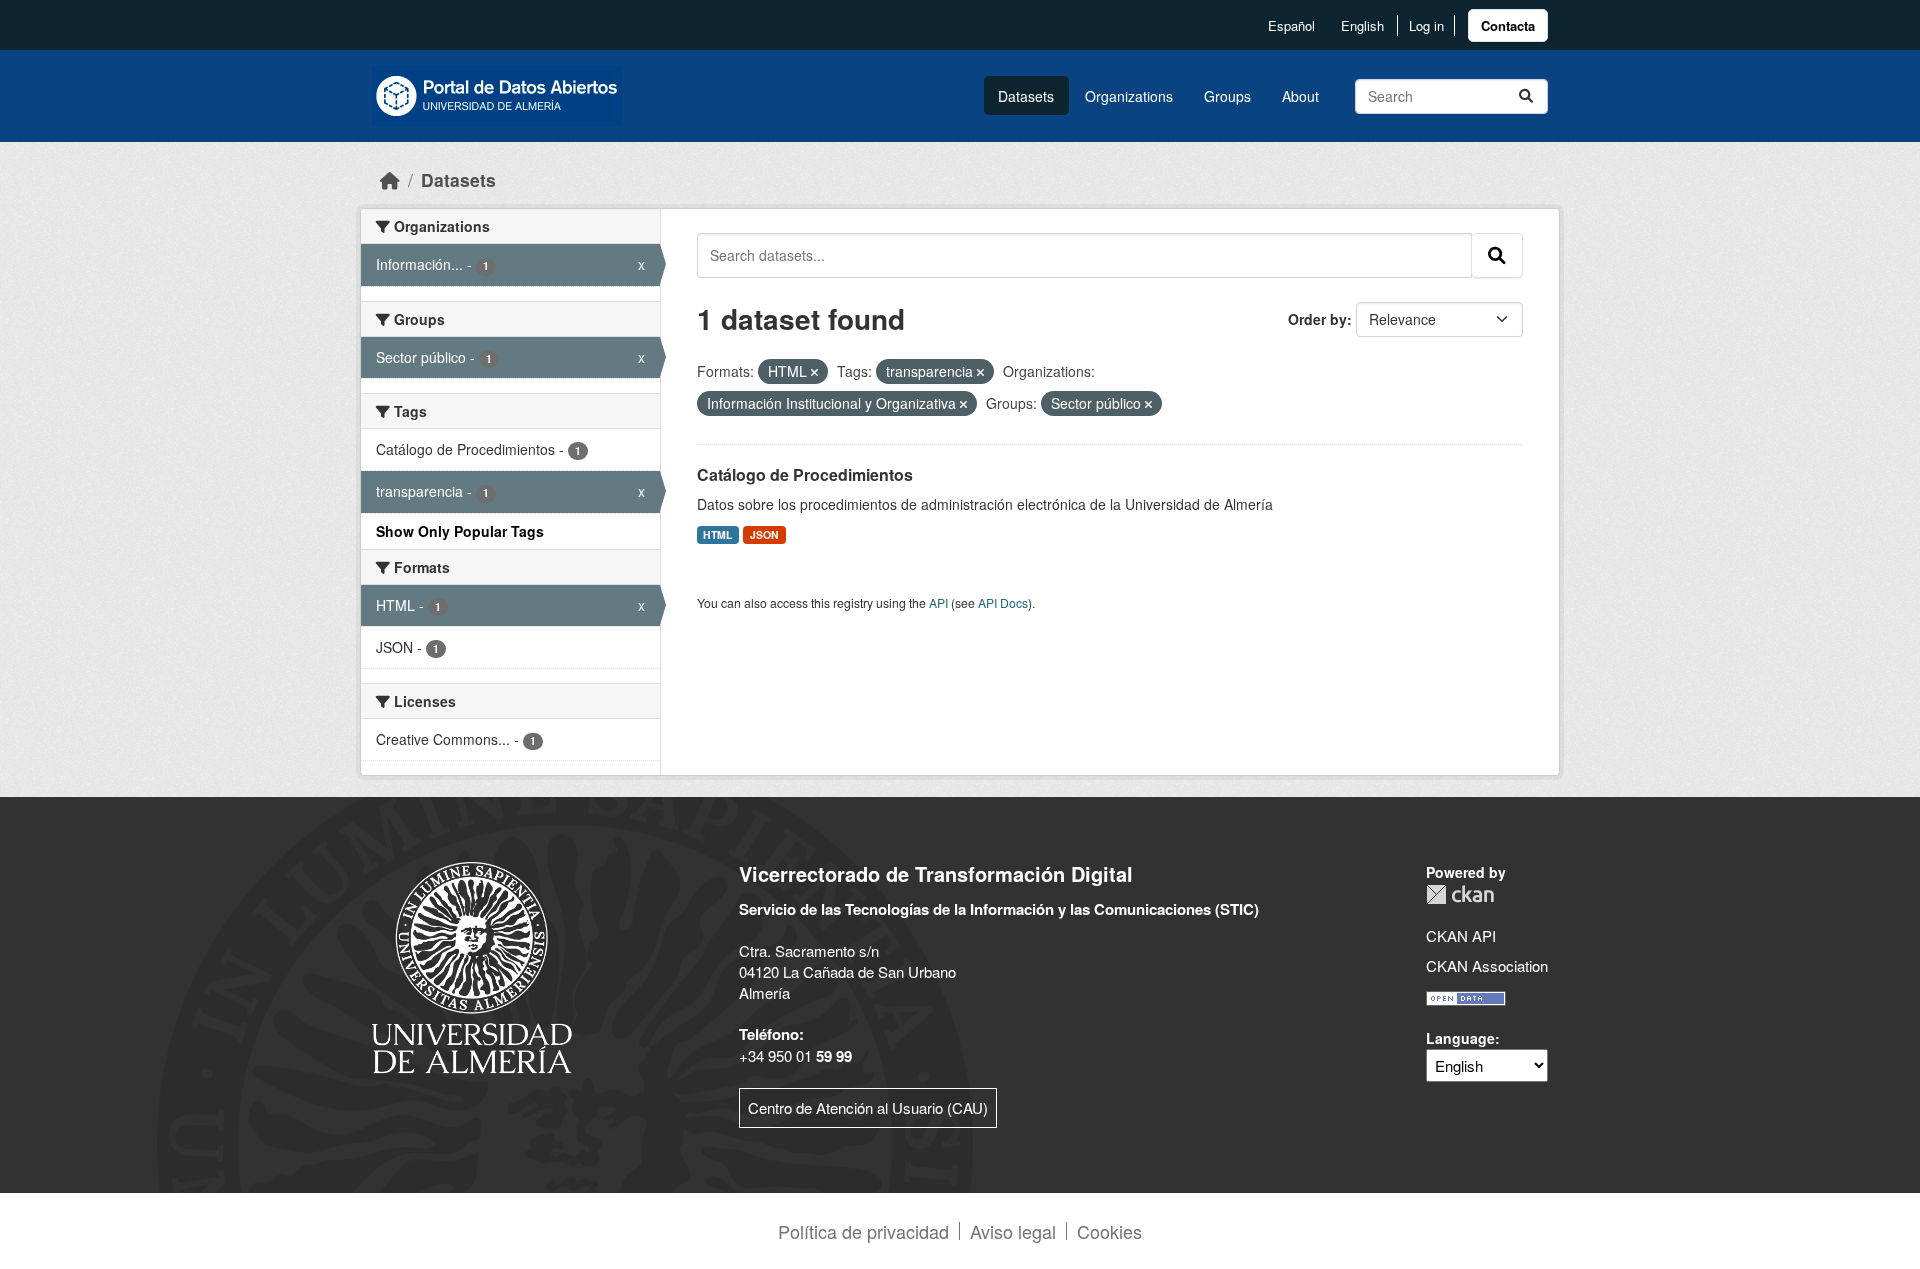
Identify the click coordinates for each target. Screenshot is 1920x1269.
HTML (717, 534)
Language (1460, 1038)
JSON (764, 534)
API (938, 602)
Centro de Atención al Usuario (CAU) (868, 1107)
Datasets (1026, 96)
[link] (1508, 25)
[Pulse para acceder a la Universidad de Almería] (472, 965)
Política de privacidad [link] (863, 1231)
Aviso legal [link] (1013, 1231)
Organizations (1129, 96)
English (1362, 25)
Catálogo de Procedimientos (805, 474)
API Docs (1003, 602)
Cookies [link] (1109, 1231)
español (1291, 25)
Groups (1227, 96)
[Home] (390, 179)
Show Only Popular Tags (460, 531)
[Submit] (1526, 96)
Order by (1317, 319)
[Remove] (814, 372)
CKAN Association (1487, 965)
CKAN (1460, 894)
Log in (1426, 25)
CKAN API (1461, 935)
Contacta (1508, 25)
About (1300, 96)
